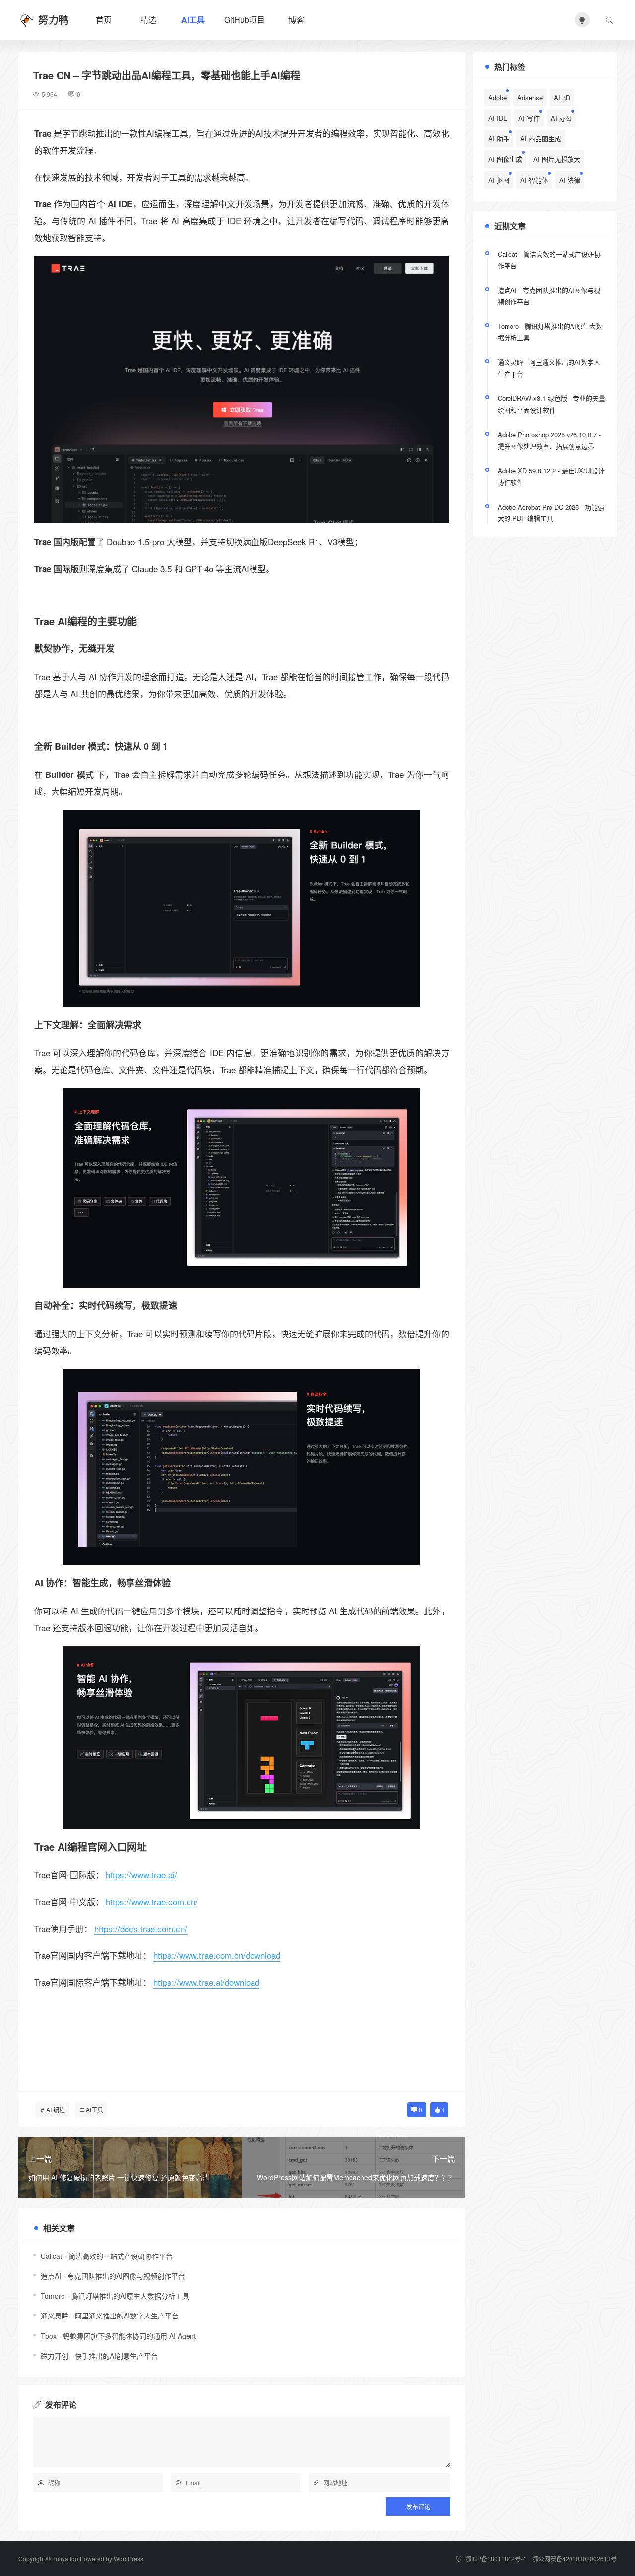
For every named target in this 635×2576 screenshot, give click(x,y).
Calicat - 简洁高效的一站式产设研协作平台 (107, 2256)
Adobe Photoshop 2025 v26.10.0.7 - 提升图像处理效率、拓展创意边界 (549, 440)
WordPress (128, 2558)
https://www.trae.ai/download (206, 1982)
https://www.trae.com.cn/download (217, 1955)
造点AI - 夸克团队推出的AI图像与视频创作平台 (113, 2276)
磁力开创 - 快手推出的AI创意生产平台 (99, 2356)
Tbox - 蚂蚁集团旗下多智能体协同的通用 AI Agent (118, 2336)
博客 (296, 20)
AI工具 (193, 20)
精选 (148, 20)
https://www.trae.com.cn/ (152, 1901)
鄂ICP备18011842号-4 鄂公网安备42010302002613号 (540, 2558)
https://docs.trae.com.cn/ (141, 1928)
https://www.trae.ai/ (141, 1875)
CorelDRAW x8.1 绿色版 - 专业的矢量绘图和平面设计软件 (551, 404)
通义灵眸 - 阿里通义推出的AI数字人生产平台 (110, 2316)
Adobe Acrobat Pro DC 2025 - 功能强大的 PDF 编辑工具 (551, 513)
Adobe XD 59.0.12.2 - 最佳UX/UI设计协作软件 (551, 476)
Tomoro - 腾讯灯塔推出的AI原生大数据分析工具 (115, 2296)
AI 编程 (56, 2109)
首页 (104, 20)
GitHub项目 (245, 20)
